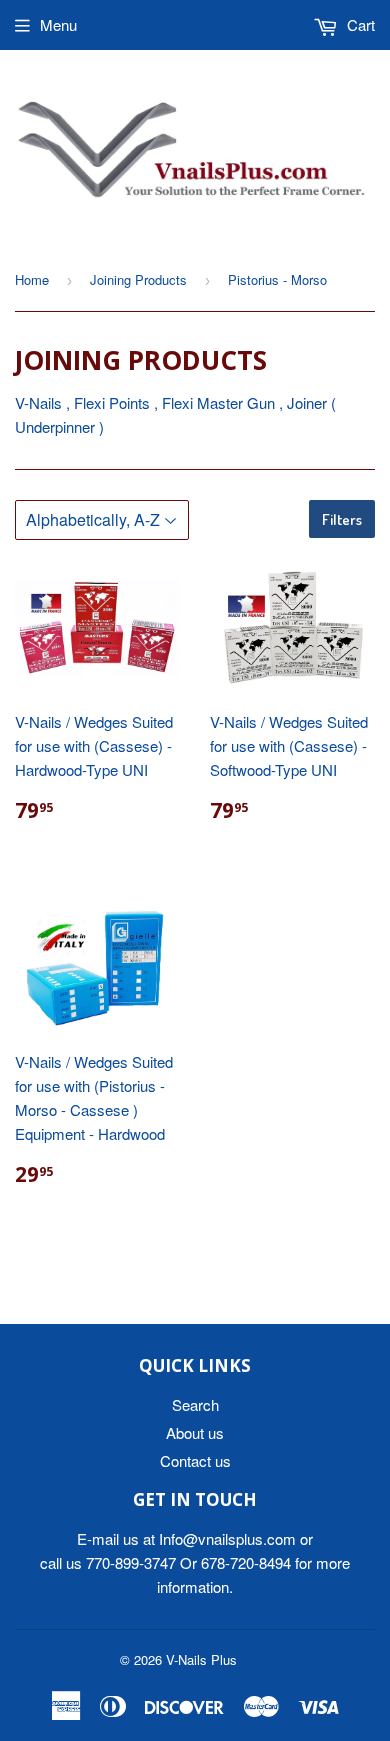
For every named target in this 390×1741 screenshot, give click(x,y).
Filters (342, 519)
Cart (359, 24)
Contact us (195, 1460)
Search (195, 1404)
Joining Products (138, 279)
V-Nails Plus (201, 1659)
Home (32, 279)
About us (195, 1432)
